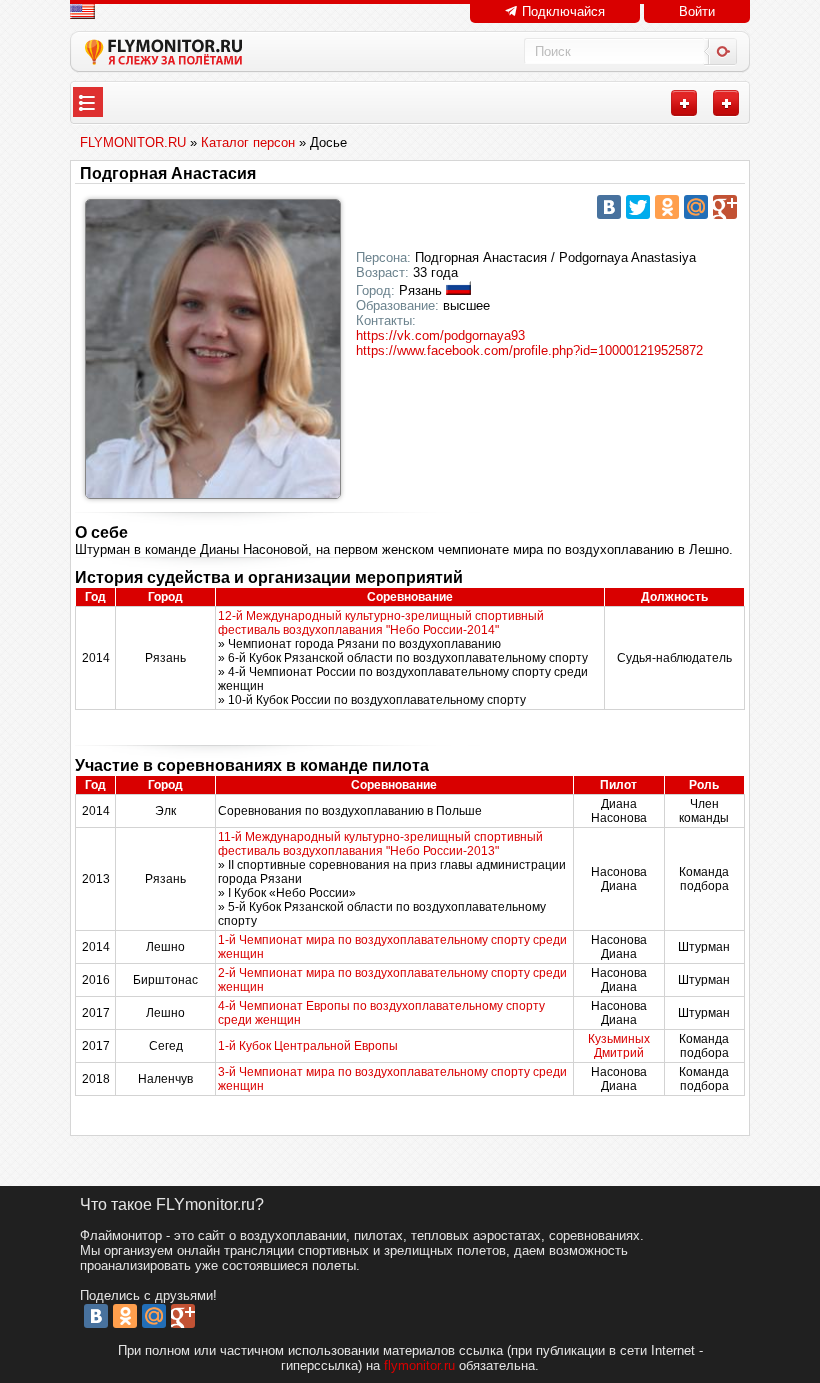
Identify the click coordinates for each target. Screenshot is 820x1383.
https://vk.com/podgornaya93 (440, 335)
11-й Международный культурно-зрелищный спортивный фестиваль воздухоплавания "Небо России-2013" (380, 844)
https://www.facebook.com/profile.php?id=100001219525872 (529, 350)
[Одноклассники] (667, 207)
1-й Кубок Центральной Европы (308, 1046)
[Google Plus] (725, 207)
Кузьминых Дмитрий (619, 1046)
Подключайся (561, 11)
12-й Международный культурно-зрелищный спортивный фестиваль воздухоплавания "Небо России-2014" (381, 623)
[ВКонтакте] (609, 207)
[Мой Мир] (696, 207)
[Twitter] (638, 207)
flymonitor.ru (419, 1365)
